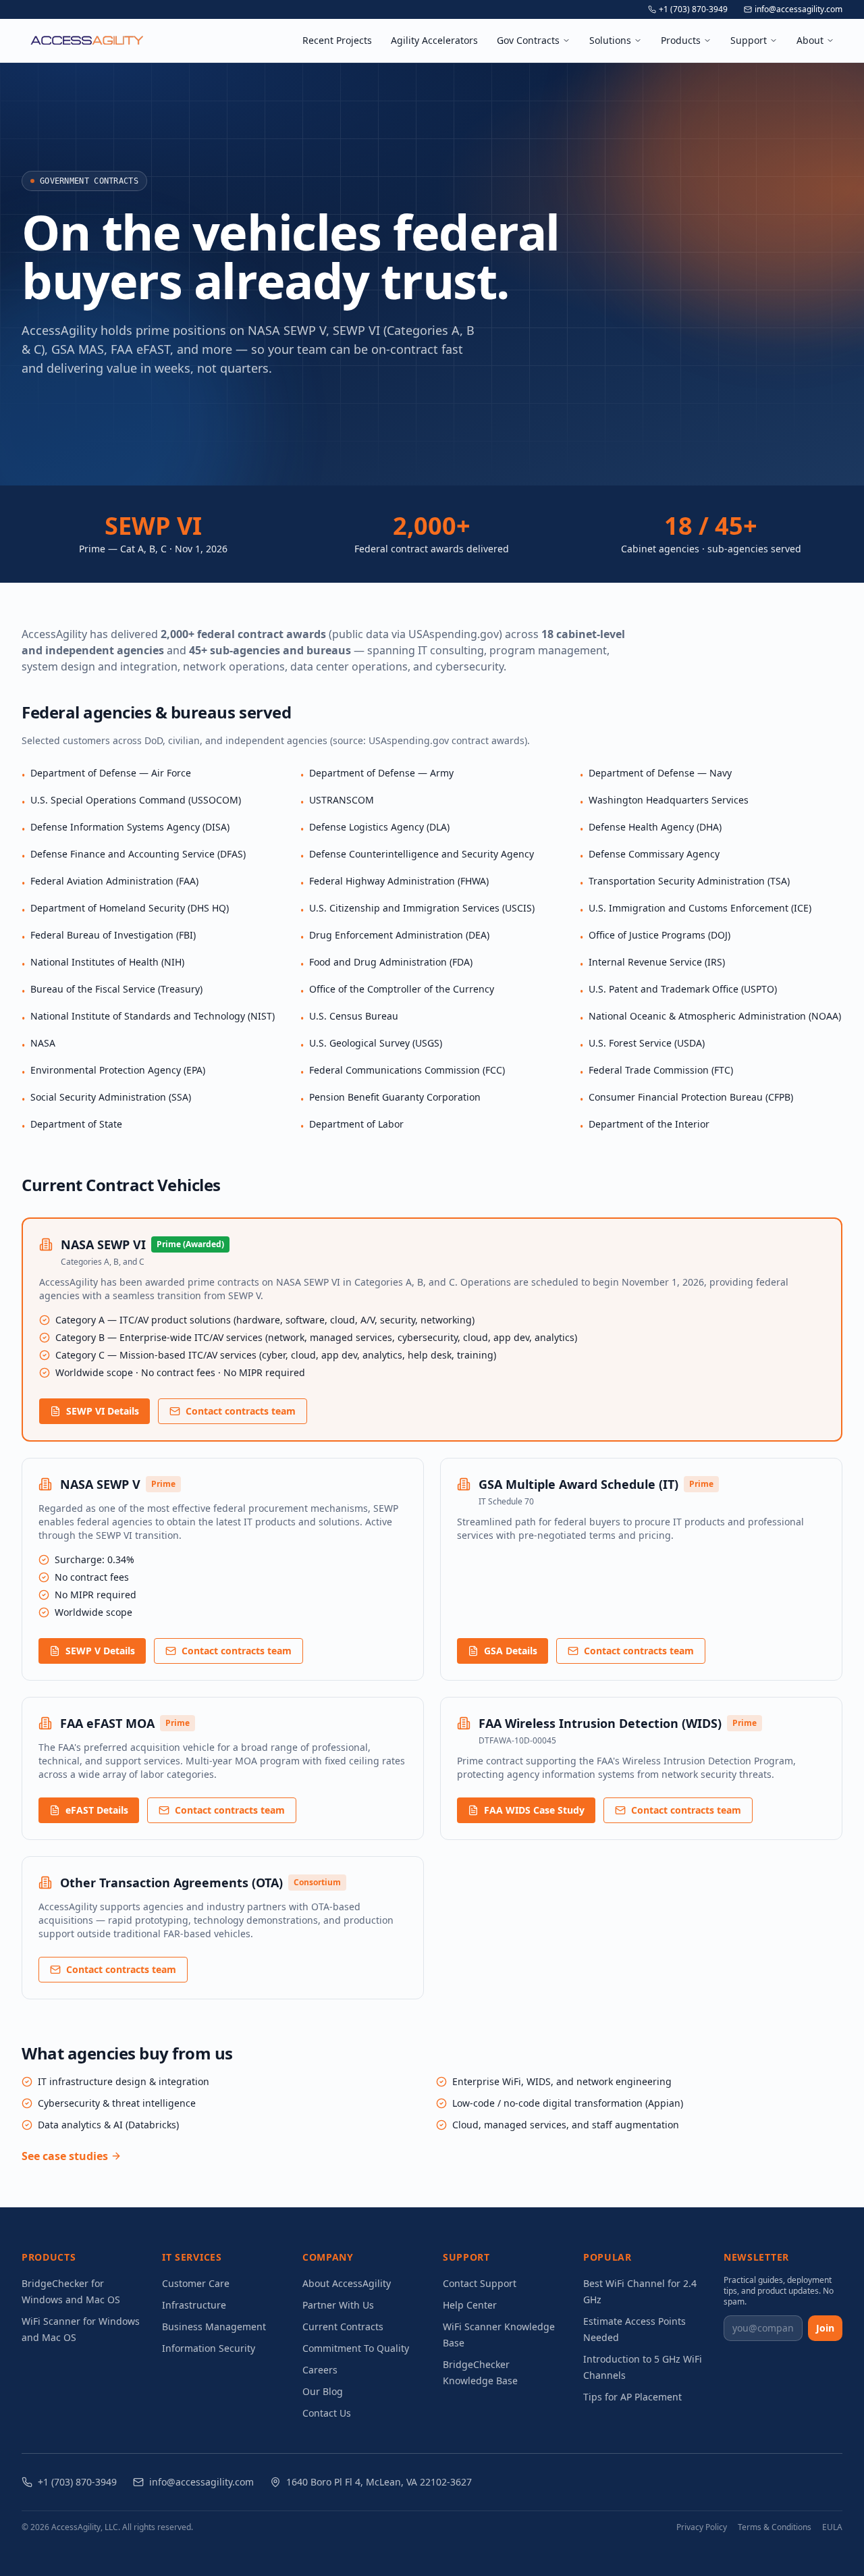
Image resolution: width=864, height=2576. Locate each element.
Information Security (209, 2348)
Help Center (470, 2305)
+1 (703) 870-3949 (693, 9)
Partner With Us (338, 2305)
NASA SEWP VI (103, 1244)
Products (681, 40)
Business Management (214, 2327)
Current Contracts (343, 2327)
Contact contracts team (241, 1411)
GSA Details (511, 1651)
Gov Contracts (528, 40)
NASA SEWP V (100, 1484)
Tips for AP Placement (632, 2397)
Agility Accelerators (434, 40)
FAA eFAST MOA (107, 1723)
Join (825, 2328)
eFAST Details (97, 1810)
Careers (320, 2370)
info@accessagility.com (799, 9)
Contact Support (480, 2283)
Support (749, 40)
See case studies (65, 2156)
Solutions (610, 40)
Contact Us (327, 2413)
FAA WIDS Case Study (534, 1810)
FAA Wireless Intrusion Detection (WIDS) (600, 1723)
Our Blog (323, 2391)
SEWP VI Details (103, 1411)
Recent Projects (337, 40)
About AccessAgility (347, 2283)
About (810, 40)
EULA (832, 2527)
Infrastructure (194, 2305)
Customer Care (196, 2283)
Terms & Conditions (775, 2527)
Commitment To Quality (356, 2348)
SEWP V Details (100, 1651)
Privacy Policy (702, 2527)
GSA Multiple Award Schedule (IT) (578, 1484)
